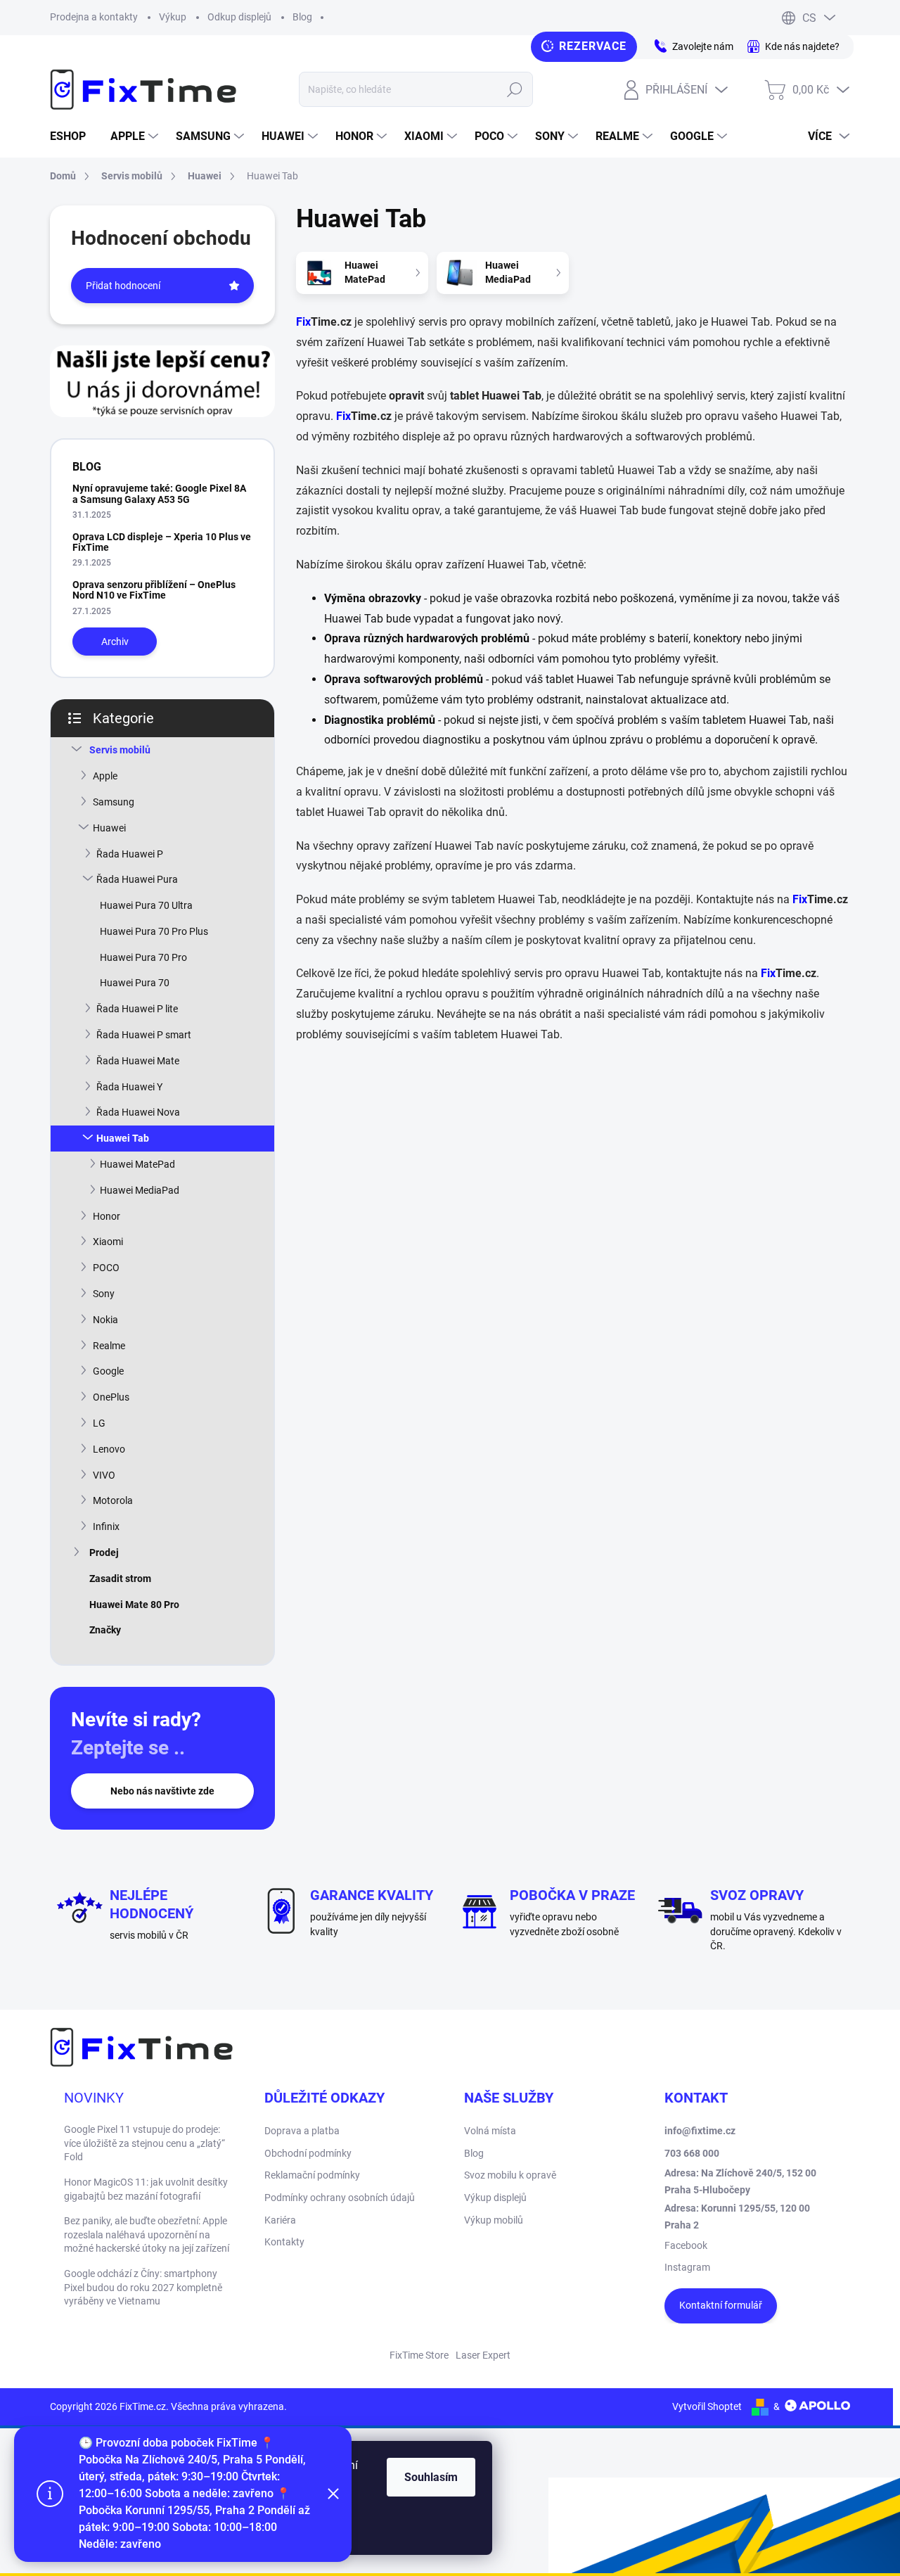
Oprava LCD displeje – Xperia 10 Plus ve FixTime (162, 542)
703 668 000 (692, 2153)
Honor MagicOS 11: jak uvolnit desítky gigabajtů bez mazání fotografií (146, 2189)
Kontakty (284, 2242)
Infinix (106, 1526)
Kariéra (280, 2220)
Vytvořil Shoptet (707, 2406)
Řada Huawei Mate (138, 1061)
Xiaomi (108, 1242)
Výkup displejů (495, 2198)
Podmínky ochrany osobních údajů (340, 2198)
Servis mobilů (120, 750)
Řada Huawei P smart (144, 1035)
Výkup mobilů (494, 2220)
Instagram (687, 2267)
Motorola (113, 1500)
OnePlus (111, 1397)
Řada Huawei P (130, 854)
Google (108, 1371)
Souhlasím (431, 2477)
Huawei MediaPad (140, 1190)
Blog (302, 17)
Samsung (114, 802)
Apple (105, 776)
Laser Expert (483, 2355)
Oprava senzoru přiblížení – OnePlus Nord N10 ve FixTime (154, 590)
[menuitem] (73, 136)
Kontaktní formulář (721, 2305)
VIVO (104, 1475)
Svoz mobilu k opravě (510, 2175)
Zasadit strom (120, 1579)
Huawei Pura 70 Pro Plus (154, 931)
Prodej (104, 1552)
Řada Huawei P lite (137, 1009)
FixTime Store (419, 2355)
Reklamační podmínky (312, 2175)
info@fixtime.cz (700, 2131)
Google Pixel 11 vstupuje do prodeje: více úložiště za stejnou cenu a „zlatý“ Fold (144, 2143)
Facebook (686, 2245)
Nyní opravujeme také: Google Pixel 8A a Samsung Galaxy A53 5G (159, 493)
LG (99, 1423)
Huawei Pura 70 (135, 983)
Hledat (515, 89)
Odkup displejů (239, 17)
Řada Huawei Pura (137, 879)
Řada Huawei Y (129, 1087)
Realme (109, 1346)
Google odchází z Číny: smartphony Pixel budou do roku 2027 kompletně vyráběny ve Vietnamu (143, 2287)
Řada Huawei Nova (138, 1112)
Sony (104, 1294)
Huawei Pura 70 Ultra (146, 905)
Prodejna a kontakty (94, 17)
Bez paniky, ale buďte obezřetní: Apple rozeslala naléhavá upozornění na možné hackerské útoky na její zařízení (147, 2234)
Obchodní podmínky (308, 2153)
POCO (106, 1268)
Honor (107, 1216)
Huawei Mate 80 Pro (134, 1605)
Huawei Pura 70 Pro (143, 957)
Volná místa (490, 2131)
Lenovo (109, 1449)
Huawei (109, 828)
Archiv (115, 642)
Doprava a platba (302, 2131)
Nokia (105, 1320)
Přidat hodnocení (123, 286)
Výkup (173, 17)
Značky (105, 1630)
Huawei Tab (123, 1138)
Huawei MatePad (137, 1164)
